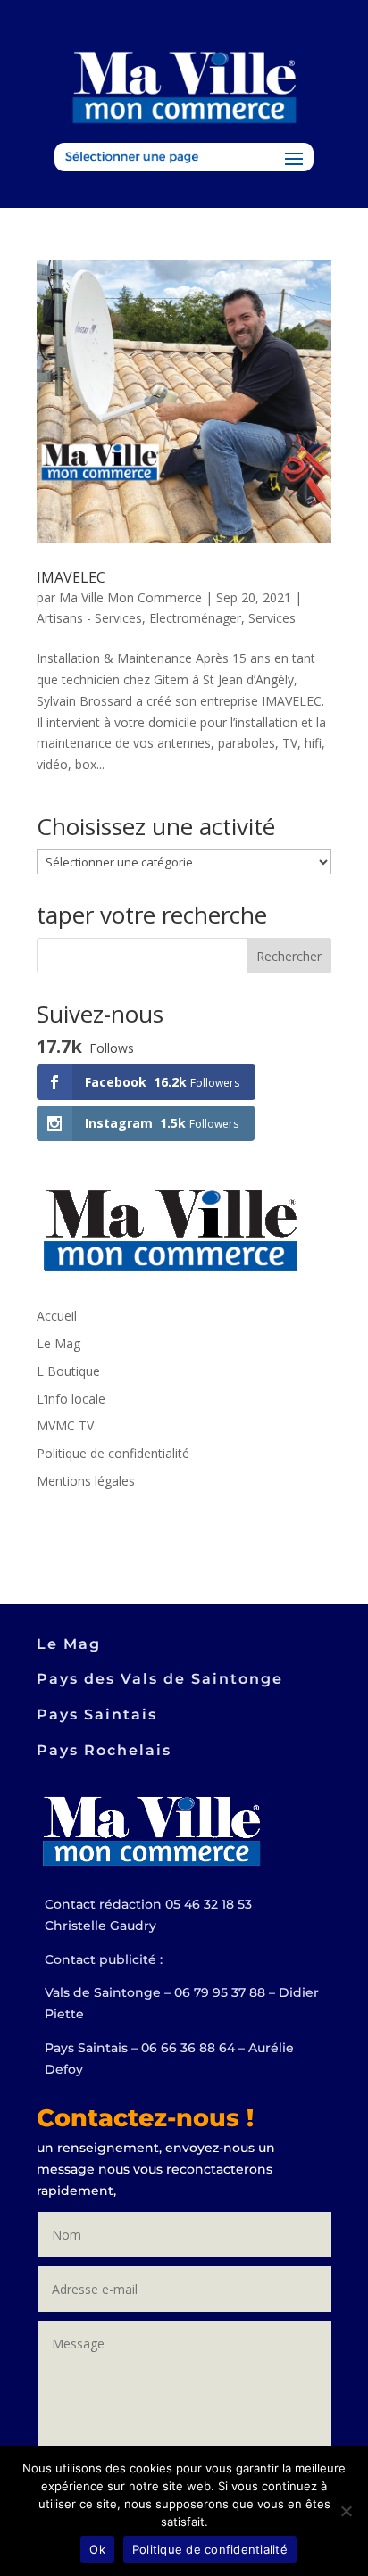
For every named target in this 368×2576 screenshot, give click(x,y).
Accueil (57, 1316)
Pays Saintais (97, 1715)
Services (272, 618)
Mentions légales (86, 1481)
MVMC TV (65, 1425)
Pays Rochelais (104, 1750)
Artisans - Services (89, 618)
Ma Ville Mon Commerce (130, 597)
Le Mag (59, 1343)
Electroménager (195, 618)
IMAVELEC (71, 577)
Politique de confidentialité (113, 1453)
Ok (97, 2549)
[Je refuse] (346, 2511)
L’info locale (71, 1399)
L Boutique (68, 1371)
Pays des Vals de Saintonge (160, 1679)
